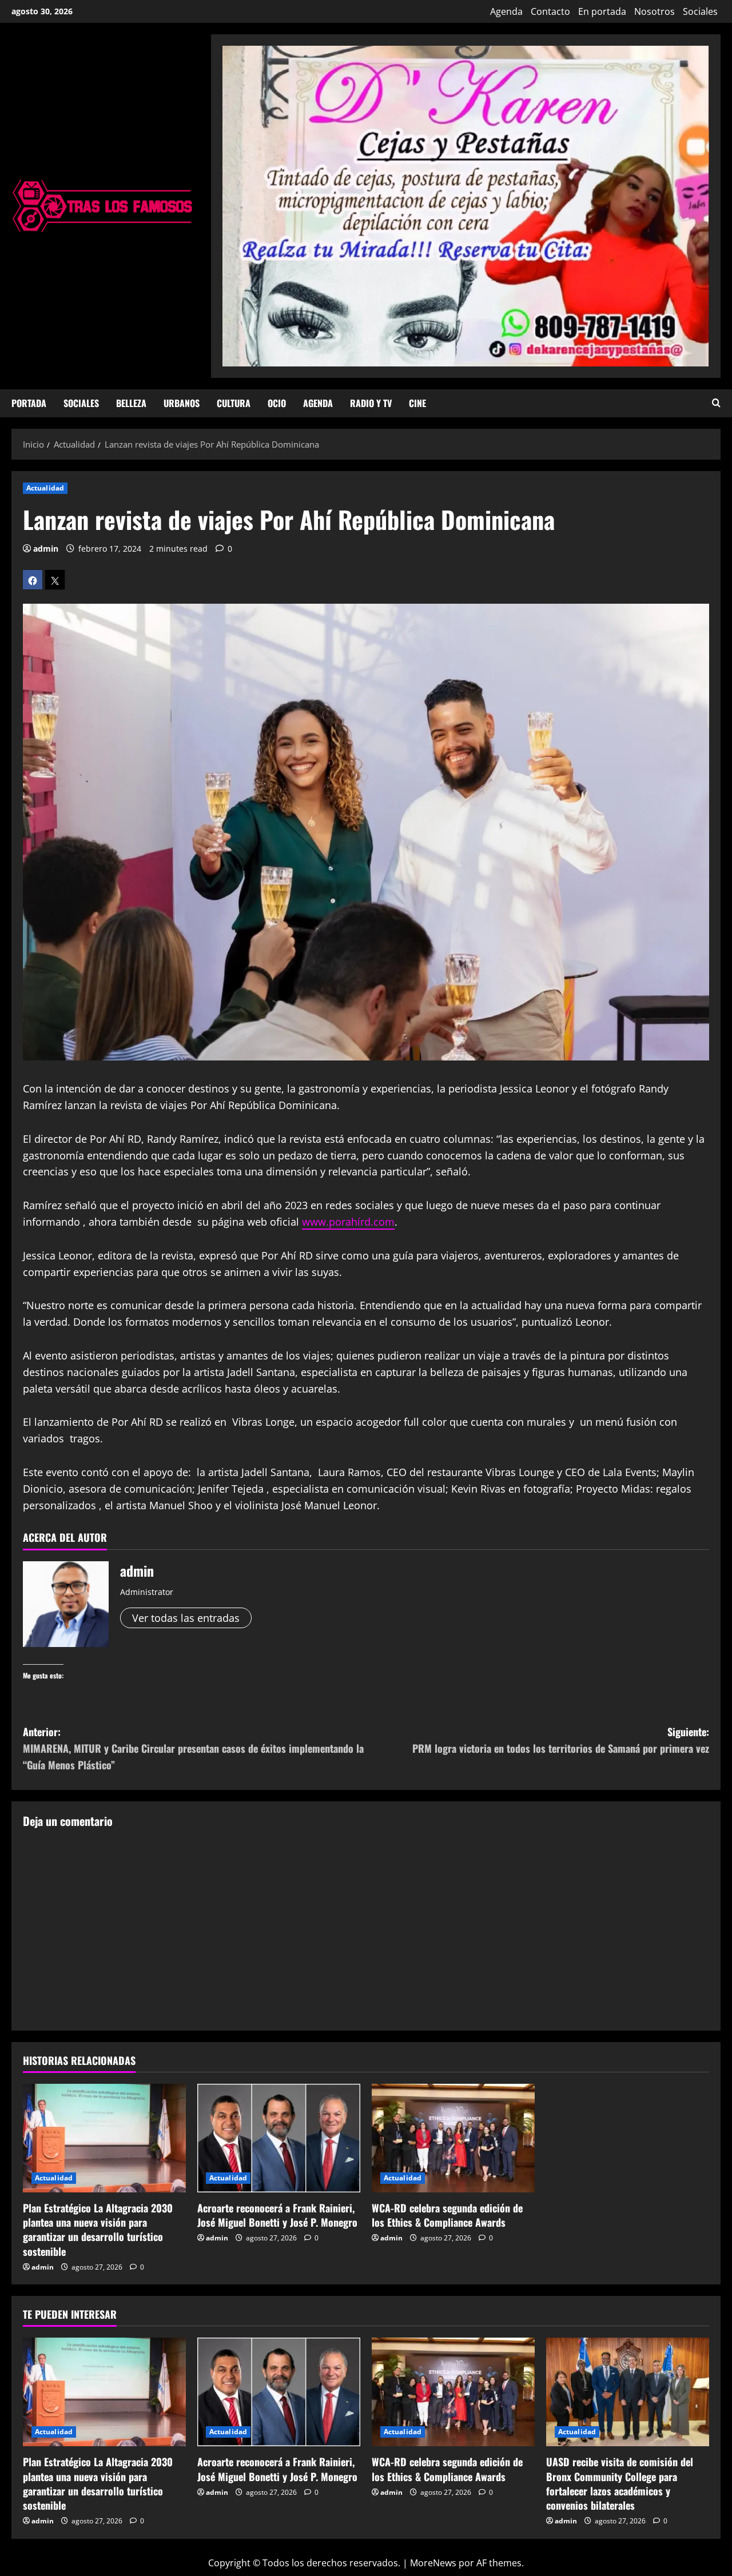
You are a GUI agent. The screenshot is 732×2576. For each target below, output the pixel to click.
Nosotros (655, 11)
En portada (602, 11)
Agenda (506, 11)
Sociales (700, 11)
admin (46, 549)
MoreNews (433, 2563)
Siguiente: (561, 1740)
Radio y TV (371, 403)
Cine (417, 403)
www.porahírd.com (348, 1222)
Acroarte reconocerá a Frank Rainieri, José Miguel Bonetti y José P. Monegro (277, 2215)
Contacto (550, 11)
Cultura (234, 403)
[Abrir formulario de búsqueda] (716, 403)
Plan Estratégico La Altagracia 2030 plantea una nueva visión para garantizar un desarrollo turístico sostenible (98, 2230)
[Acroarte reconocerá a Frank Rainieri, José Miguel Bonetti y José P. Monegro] (279, 2138)
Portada (29, 403)
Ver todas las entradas (186, 1618)
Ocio (277, 403)
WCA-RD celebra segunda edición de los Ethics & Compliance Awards (447, 2215)
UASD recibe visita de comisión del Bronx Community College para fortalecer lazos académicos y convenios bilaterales (620, 2483)
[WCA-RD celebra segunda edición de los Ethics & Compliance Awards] (453, 2138)
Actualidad (45, 488)
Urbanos (182, 403)
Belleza (131, 403)
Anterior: (193, 1748)
